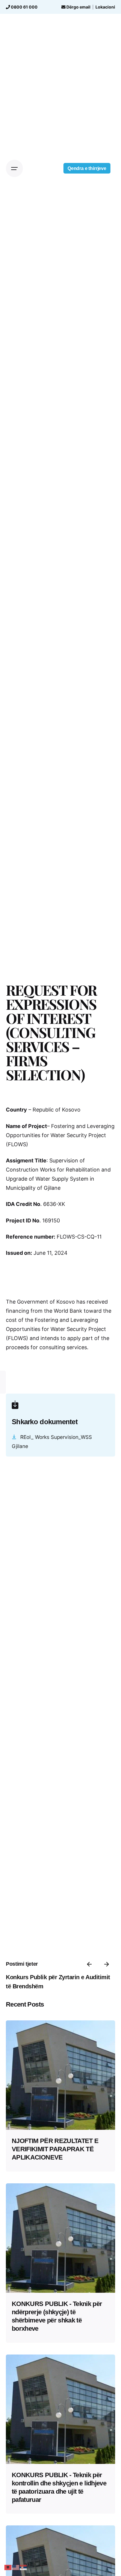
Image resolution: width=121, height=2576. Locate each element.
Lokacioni (105, 7)
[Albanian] (8, 2567)
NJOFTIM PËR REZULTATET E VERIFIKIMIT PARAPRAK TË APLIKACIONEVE (55, 2149)
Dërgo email (78, 7)
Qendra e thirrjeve (87, 168)
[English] (16, 2567)
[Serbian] (23, 2567)
